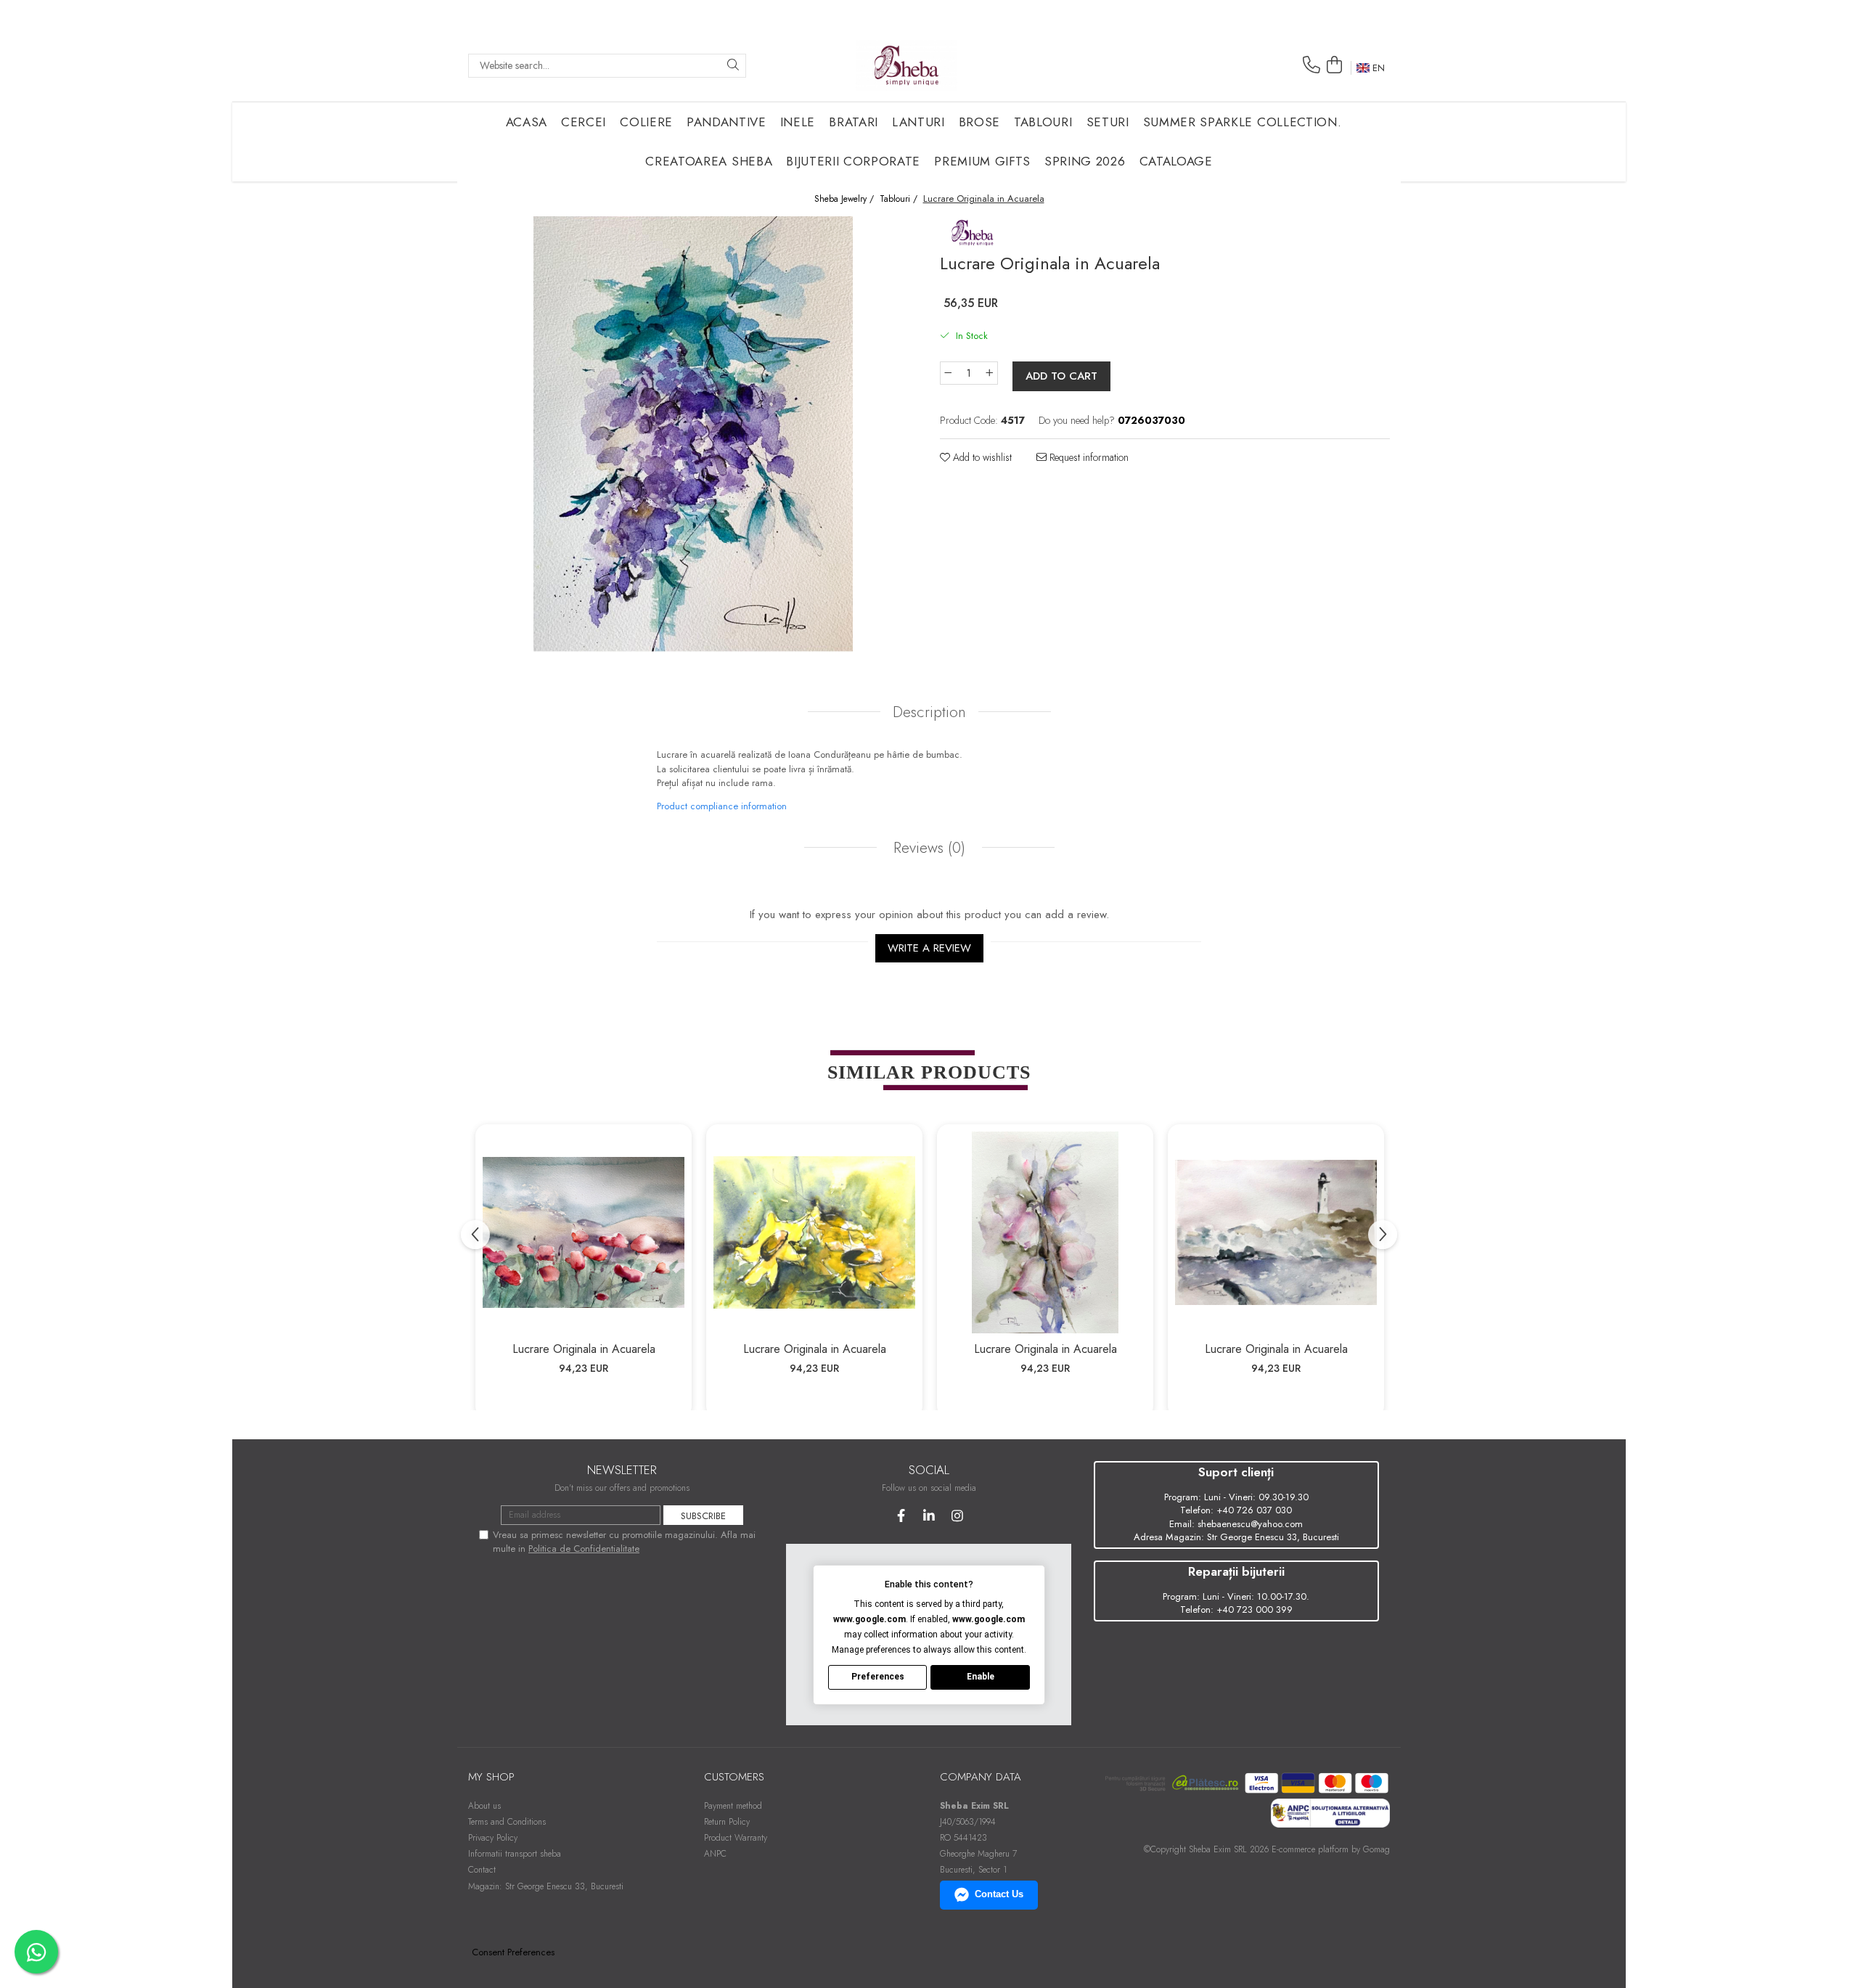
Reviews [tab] (927, 848)
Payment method (733, 1806)
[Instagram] (958, 1516)
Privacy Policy (493, 1838)
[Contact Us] (1311, 65)
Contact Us (999, 1894)
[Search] (733, 66)
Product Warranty (736, 1838)
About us (484, 1806)
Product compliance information (722, 806)
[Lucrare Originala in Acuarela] (584, 1232)
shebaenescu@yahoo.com (1250, 1524)
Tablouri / (900, 199)
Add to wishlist (981, 457)
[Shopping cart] (1334, 65)
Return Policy (727, 1822)
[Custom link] (973, 230)
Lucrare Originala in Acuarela (584, 1349)
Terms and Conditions (507, 1822)
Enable (981, 1677)
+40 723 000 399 (1255, 1609)
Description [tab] (929, 712)
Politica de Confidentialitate (584, 1549)
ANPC (715, 1854)
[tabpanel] (693, 434)
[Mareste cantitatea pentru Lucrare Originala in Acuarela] (990, 373)
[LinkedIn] (929, 1516)
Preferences (878, 1677)
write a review (929, 948)
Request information (1088, 457)
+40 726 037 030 (1254, 1510)
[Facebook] (901, 1516)
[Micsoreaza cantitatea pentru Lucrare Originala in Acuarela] (948, 373)
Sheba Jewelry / (846, 199)
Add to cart (1061, 376)
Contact (482, 1870)
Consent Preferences (513, 1952)
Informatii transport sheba (515, 1854)
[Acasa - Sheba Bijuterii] (907, 65)
